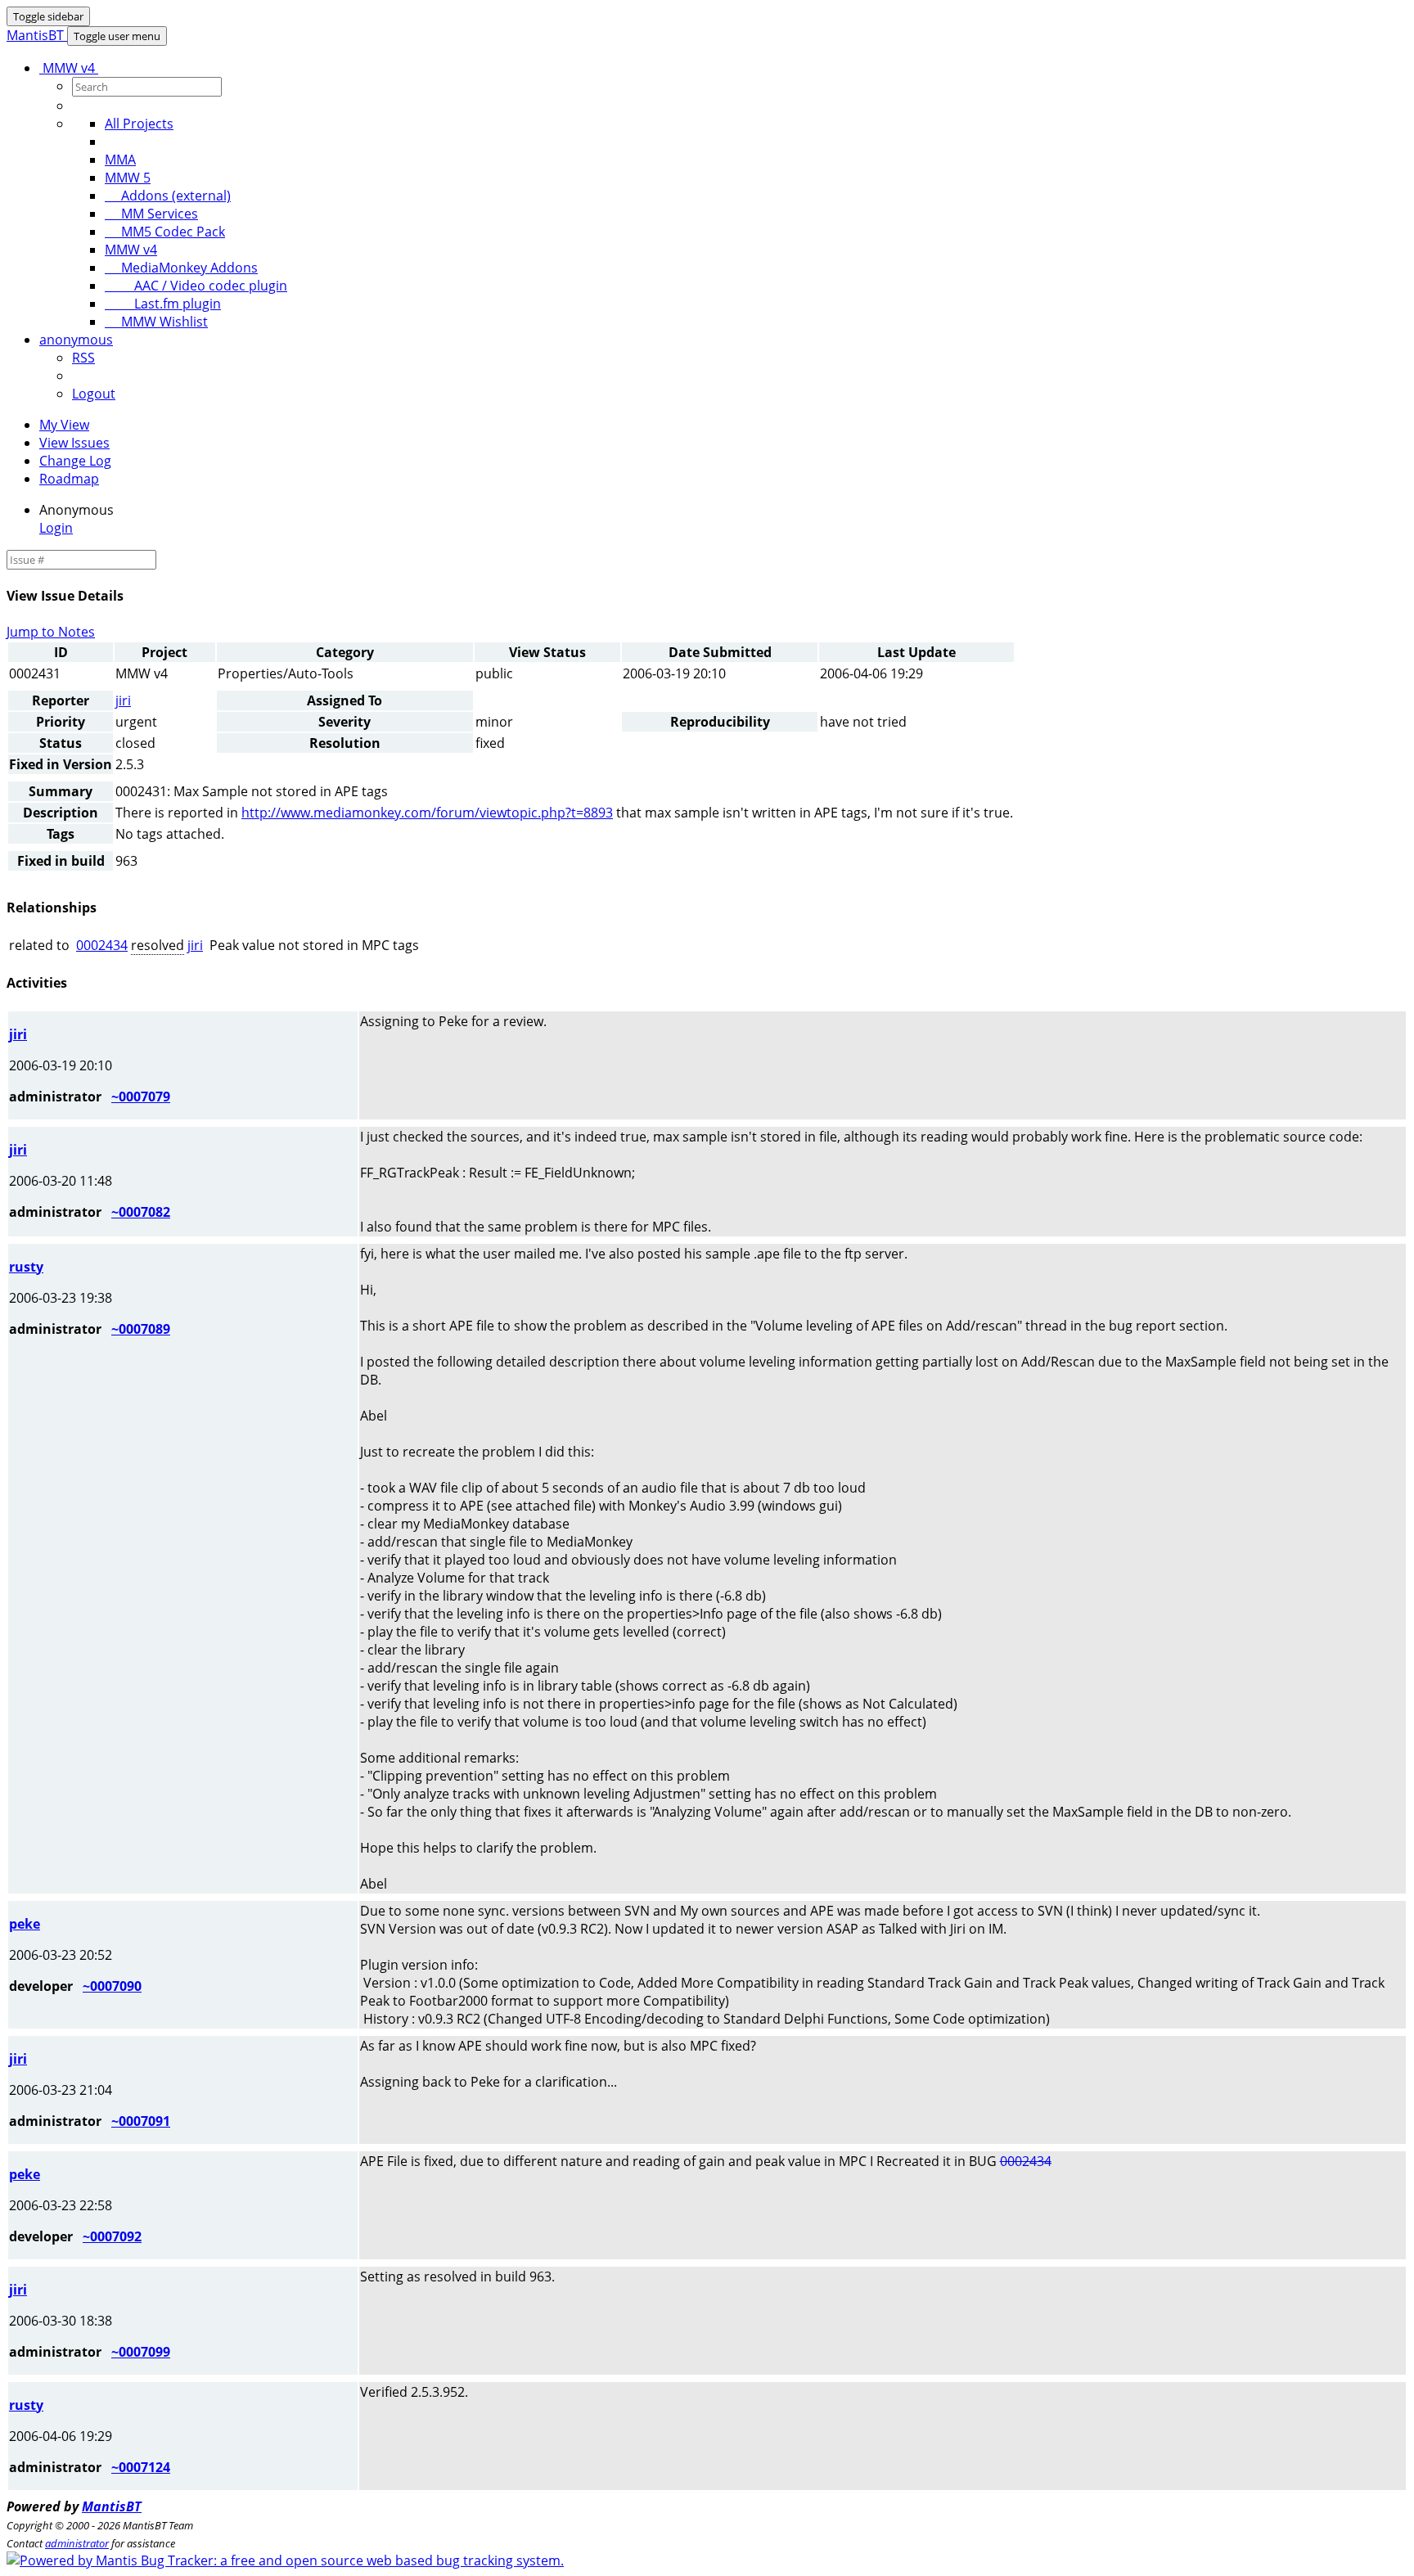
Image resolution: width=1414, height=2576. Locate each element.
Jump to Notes (51, 632)
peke (25, 1924)
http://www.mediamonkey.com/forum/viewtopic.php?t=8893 (427, 813)
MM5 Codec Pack (165, 232)
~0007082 (141, 1212)
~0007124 (141, 2467)
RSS (83, 358)
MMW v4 (69, 68)
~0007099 (141, 2352)
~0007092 (112, 2236)
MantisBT (112, 2506)
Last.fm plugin (163, 304)
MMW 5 (128, 178)
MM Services (151, 214)
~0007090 (112, 1986)
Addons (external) (168, 196)
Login (56, 528)
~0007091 (141, 2121)
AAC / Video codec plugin (196, 286)
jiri (123, 700)
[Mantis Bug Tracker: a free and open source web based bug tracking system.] (285, 2560)
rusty (26, 1267)
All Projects (139, 124)
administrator (77, 2543)
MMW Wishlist (156, 322)
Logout (94, 394)
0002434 (102, 945)
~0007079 (141, 1097)
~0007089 (141, 1329)
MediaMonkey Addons (181, 268)
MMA (120, 160)
